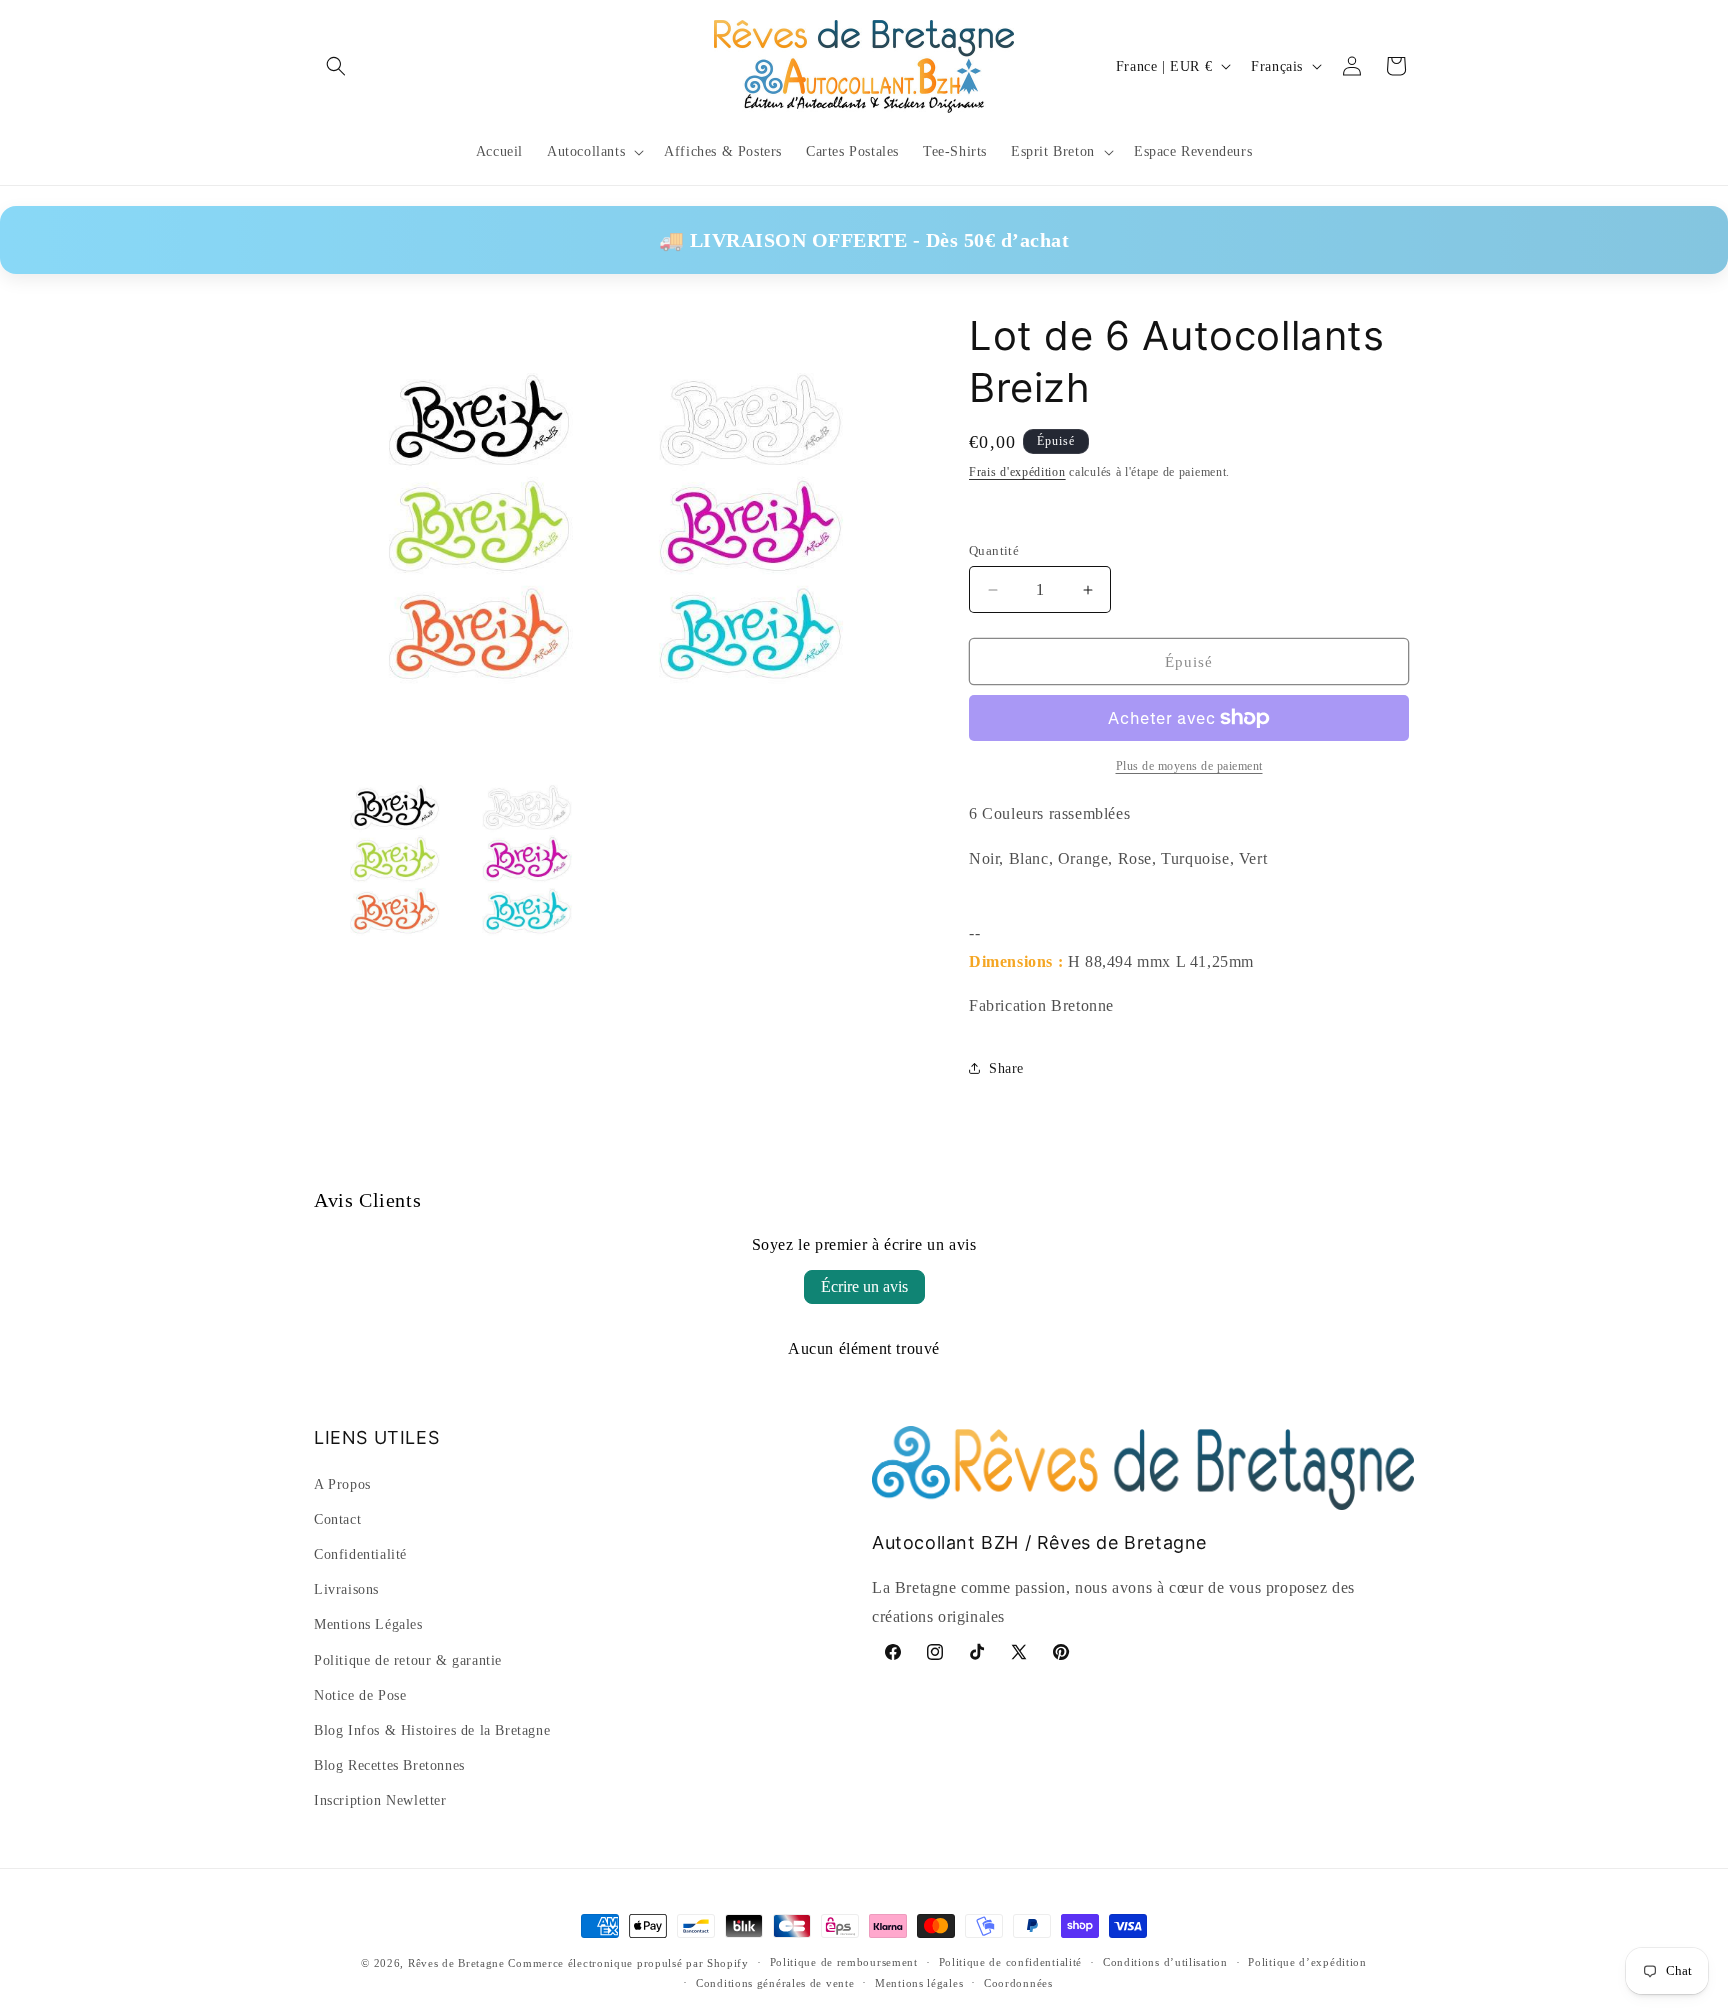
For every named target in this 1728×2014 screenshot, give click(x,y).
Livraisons (346, 1589)
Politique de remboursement (844, 1963)
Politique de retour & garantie (408, 1659)
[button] (336, 66)
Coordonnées (1018, 1984)
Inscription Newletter (380, 1800)
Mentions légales (919, 1984)
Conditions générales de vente (775, 1984)
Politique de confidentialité (1011, 1963)
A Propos (342, 1484)
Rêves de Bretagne (456, 1963)
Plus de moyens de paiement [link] (1189, 766)
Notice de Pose (360, 1695)
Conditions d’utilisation (1165, 1963)
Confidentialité (360, 1554)
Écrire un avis (864, 1286)
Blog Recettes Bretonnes (389, 1765)
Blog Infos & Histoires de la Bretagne (432, 1730)
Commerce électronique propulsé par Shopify (628, 1963)
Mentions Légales (368, 1624)
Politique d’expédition (1307, 1963)
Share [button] (1006, 1068)
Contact (337, 1519)
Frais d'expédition (1017, 472)
